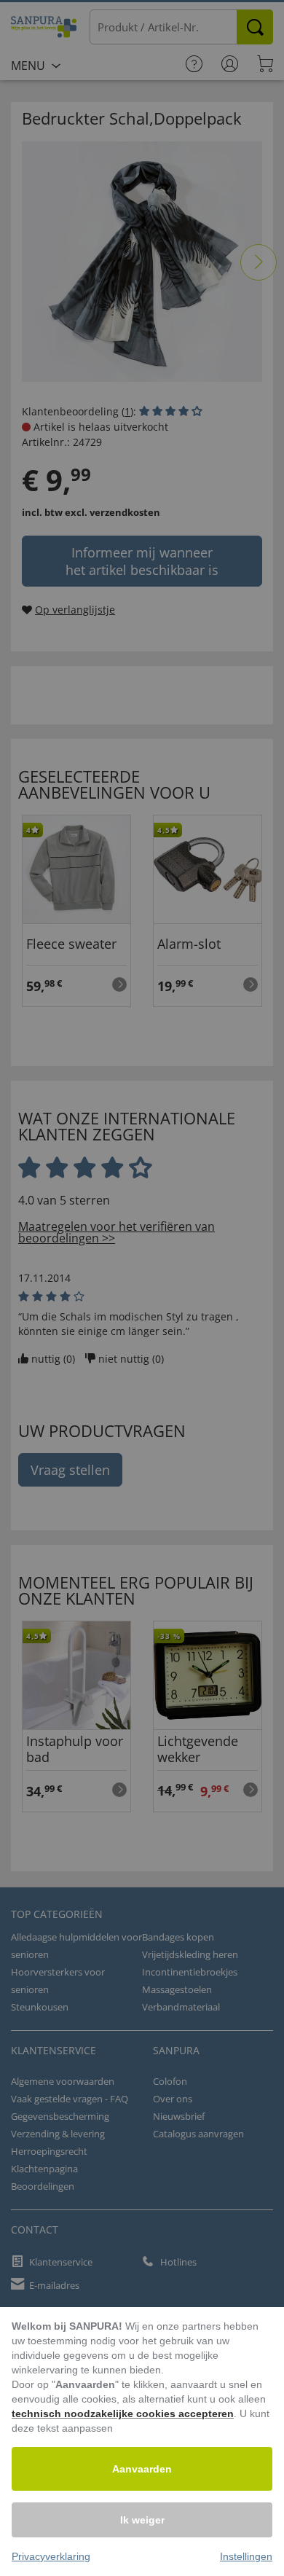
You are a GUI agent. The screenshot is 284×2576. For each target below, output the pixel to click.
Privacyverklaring (51, 2556)
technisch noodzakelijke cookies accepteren (123, 2413)
